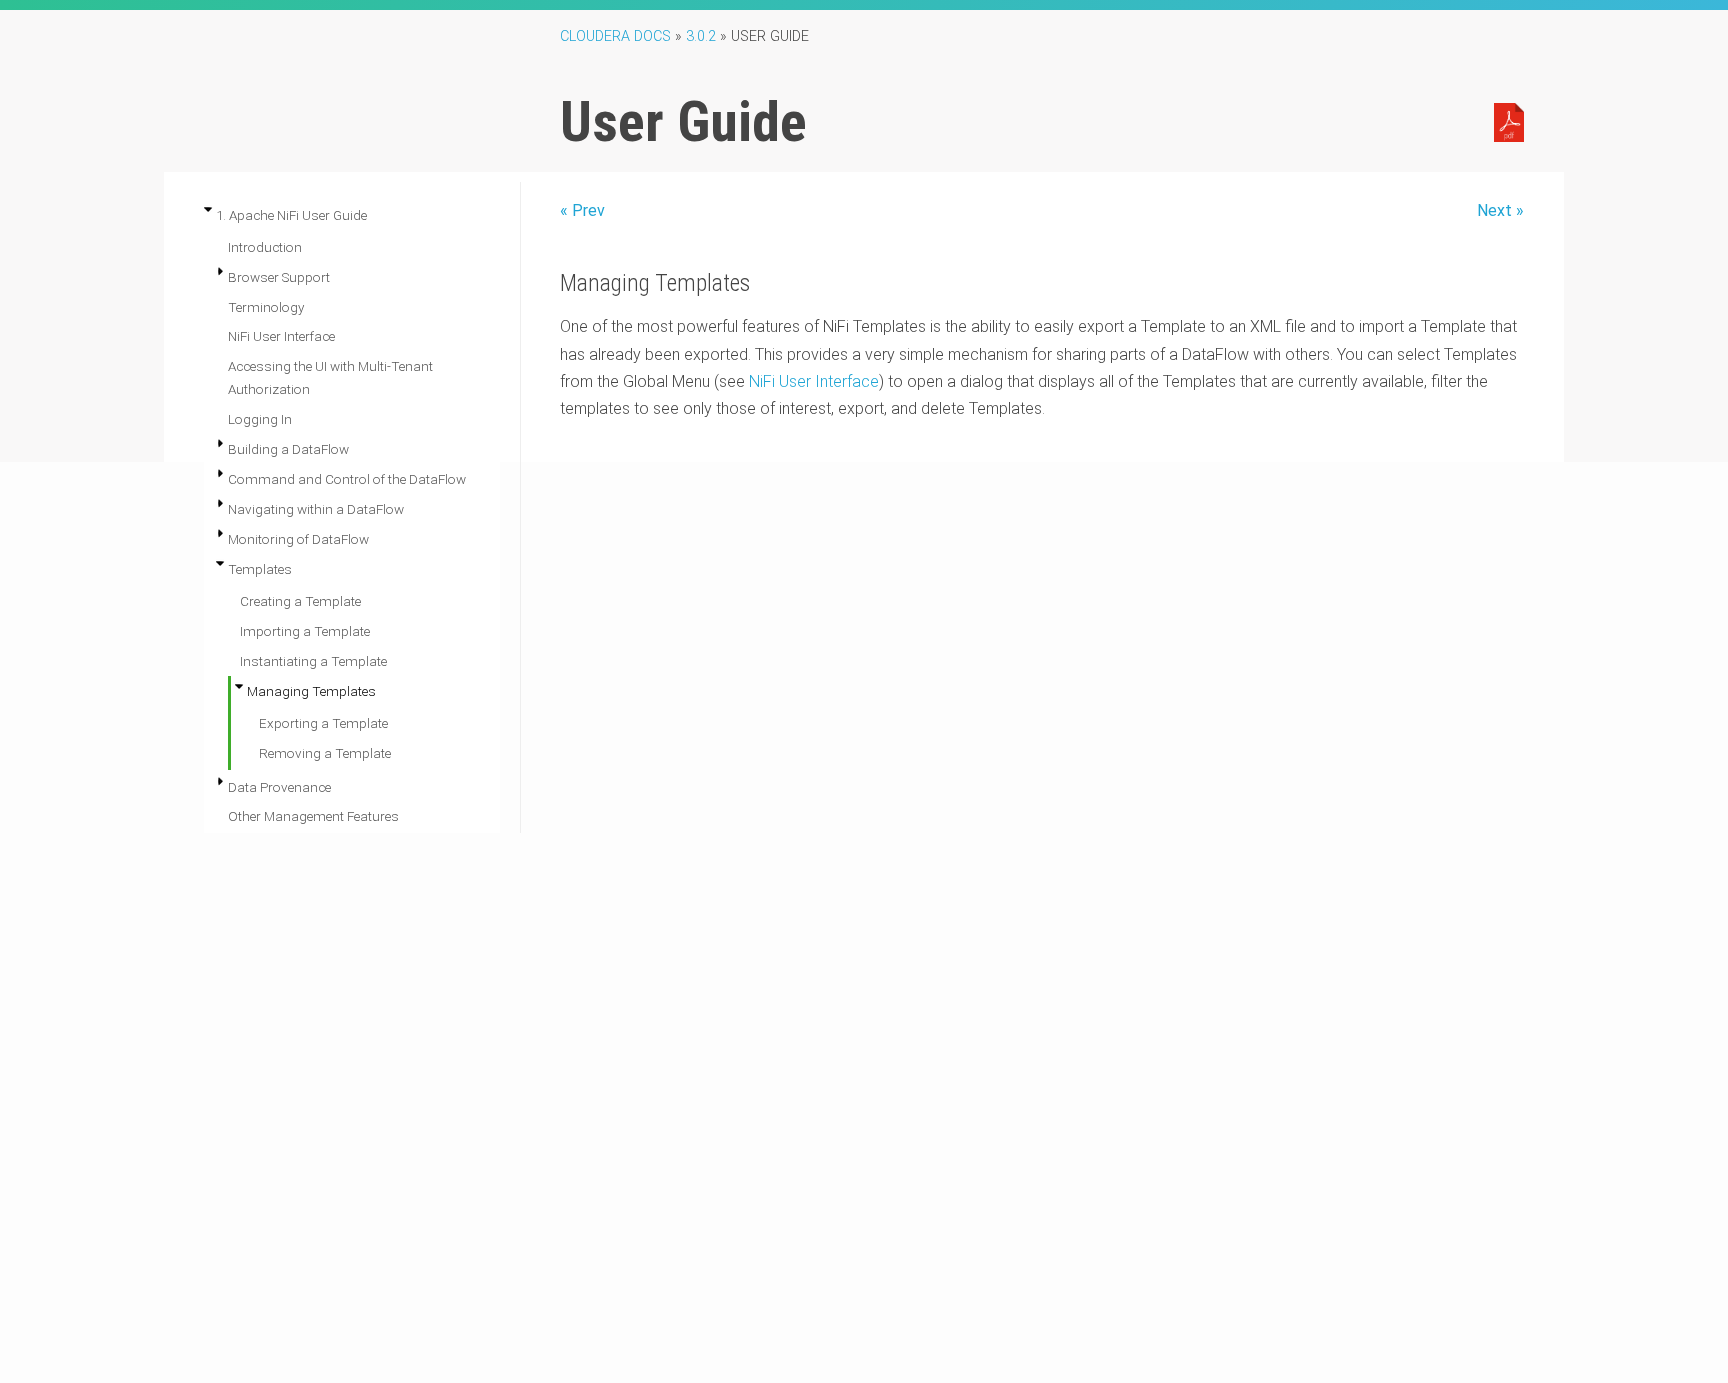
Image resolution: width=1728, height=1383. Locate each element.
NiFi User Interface (281, 336)
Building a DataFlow (288, 449)
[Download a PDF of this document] (1509, 121)
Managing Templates (311, 691)
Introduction (265, 247)
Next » (1500, 210)
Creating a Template (300, 601)
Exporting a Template (323, 723)
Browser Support (279, 277)
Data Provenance (279, 787)
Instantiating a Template (313, 661)
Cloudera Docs (615, 36)
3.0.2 (701, 36)
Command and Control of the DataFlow (347, 479)
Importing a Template (305, 631)
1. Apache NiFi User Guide (291, 215)
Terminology (266, 307)
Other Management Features (313, 816)
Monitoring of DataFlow (298, 539)
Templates (260, 569)
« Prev (582, 210)
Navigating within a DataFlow (316, 509)
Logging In (260, 419)
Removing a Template (325, 753)
